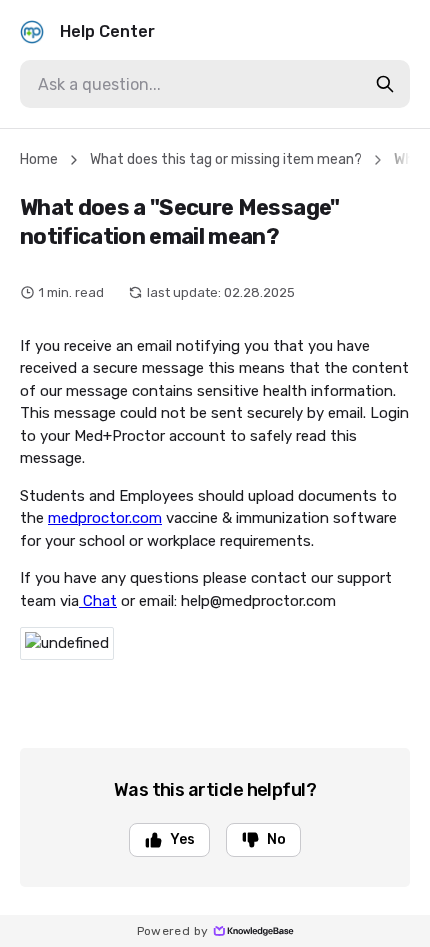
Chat (98, 601)
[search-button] (385, 84)
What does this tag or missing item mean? (226, 159)
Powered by (173, 931)
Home (39, 159)
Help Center (107, 31)
